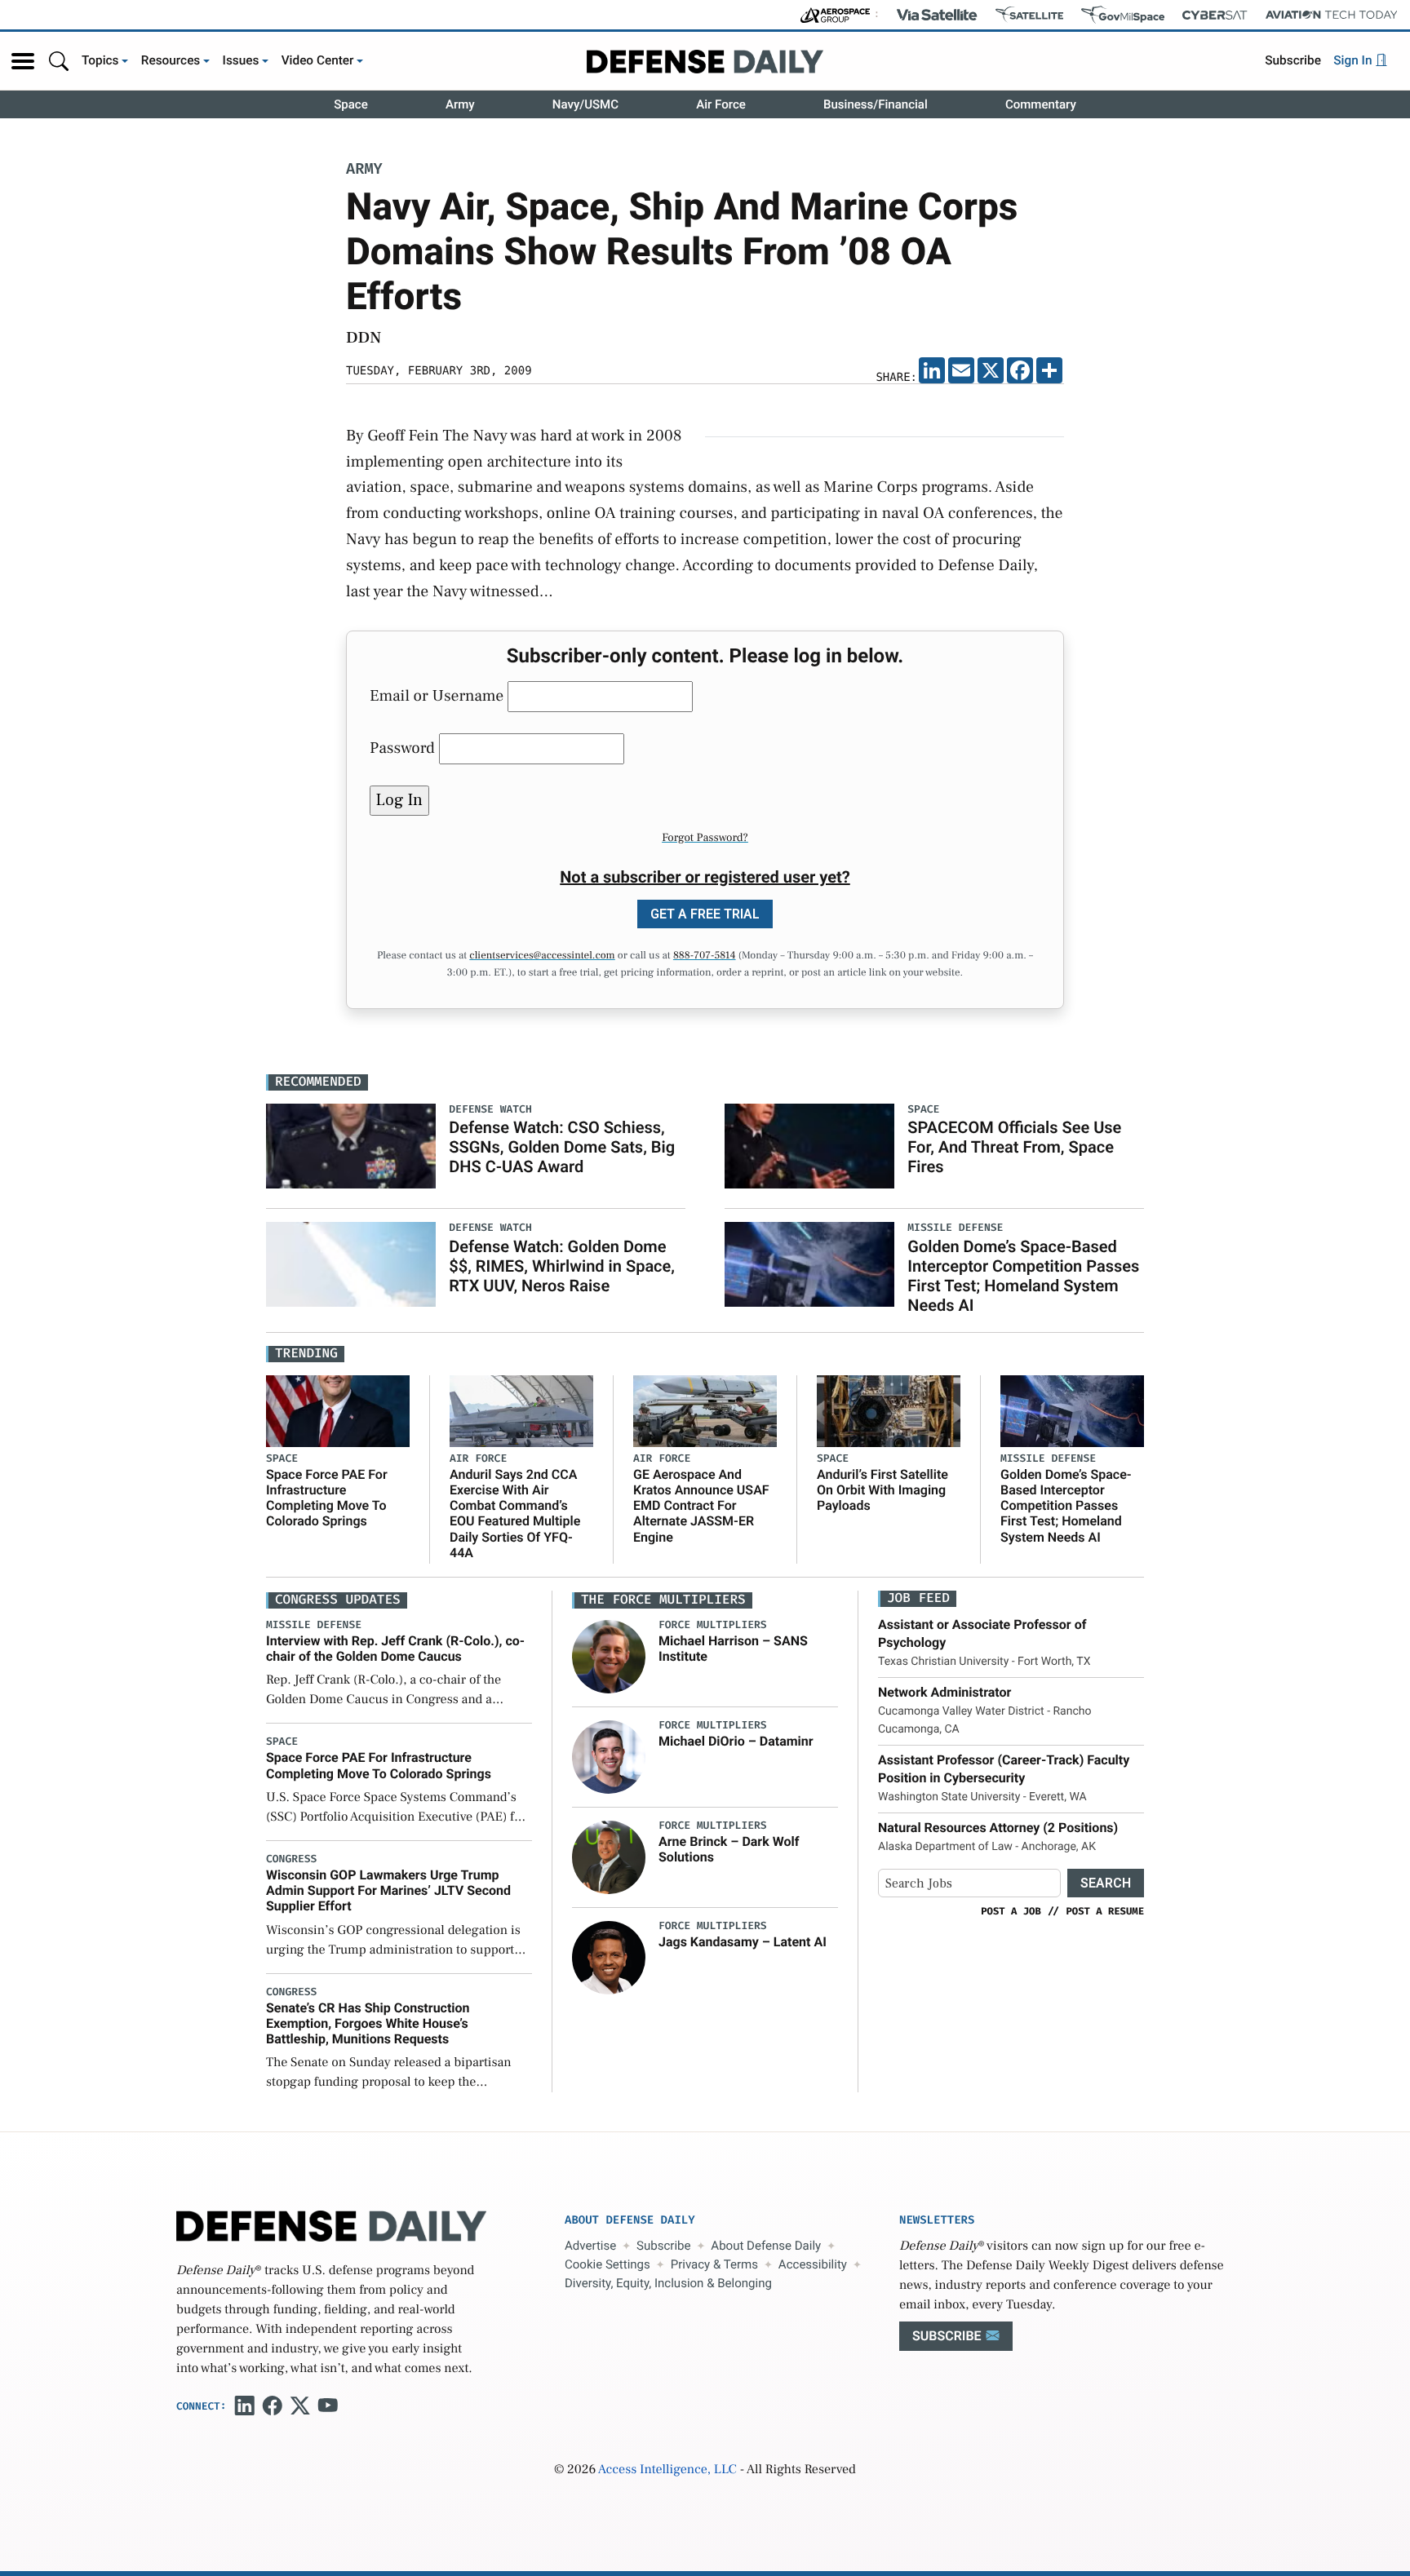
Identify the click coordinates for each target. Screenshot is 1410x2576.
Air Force (721, 104)
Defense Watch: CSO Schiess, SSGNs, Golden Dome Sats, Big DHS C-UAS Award (562, 1147)
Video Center (318, 60)
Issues (241, 60)
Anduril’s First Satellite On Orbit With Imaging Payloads (882, 1490)
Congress (291, 1859)
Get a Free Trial (705, 914)
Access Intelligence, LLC (667, 2470)
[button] (23, 61)
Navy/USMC (585, 104)
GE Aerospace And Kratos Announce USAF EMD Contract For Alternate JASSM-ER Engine (701, 1506)
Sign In (1354, 60)
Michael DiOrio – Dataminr (736, 1741)
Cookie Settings (607, 2264)
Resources (171, 60)
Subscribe (1293, 60)
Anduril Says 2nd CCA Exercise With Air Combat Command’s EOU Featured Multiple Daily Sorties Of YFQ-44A (515, 1514)
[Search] (59, 61)
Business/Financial (876, 104)
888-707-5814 (705, 956)
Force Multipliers (713, 1625)
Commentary (1041, 104)
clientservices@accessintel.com (542, 956)
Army (460, 104)
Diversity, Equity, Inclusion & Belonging (668, 2283)
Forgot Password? (705, 838)
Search (1106, 1883)
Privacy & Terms (714, 2264)
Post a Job (1011, 1911)
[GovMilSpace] (1123, 15)
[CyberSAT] (1215, 15)
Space (351, 104)
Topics (100, 60)
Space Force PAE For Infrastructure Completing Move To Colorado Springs (327, 1498)
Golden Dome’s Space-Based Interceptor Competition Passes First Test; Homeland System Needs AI (1023, 1276)
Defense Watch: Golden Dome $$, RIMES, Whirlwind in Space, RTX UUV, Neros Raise (562, 1266)
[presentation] (609, 1656)
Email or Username (437, 696)
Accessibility (813, 2264)
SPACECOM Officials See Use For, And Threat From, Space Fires (1014, 1147)
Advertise (590, 2246)
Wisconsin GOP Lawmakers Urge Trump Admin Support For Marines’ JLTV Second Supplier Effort (388, 1890)
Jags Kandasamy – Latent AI (743, 1942)
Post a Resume (1105, 1911)
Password (402, 748)
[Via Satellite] (937, 15)
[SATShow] (1029, 15)
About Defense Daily (766, 2246)
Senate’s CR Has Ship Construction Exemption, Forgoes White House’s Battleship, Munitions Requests (368, 2023)
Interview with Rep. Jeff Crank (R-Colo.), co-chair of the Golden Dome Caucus (395, 1649)
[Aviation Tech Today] (1332, 15)
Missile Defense (1048, 1459)
